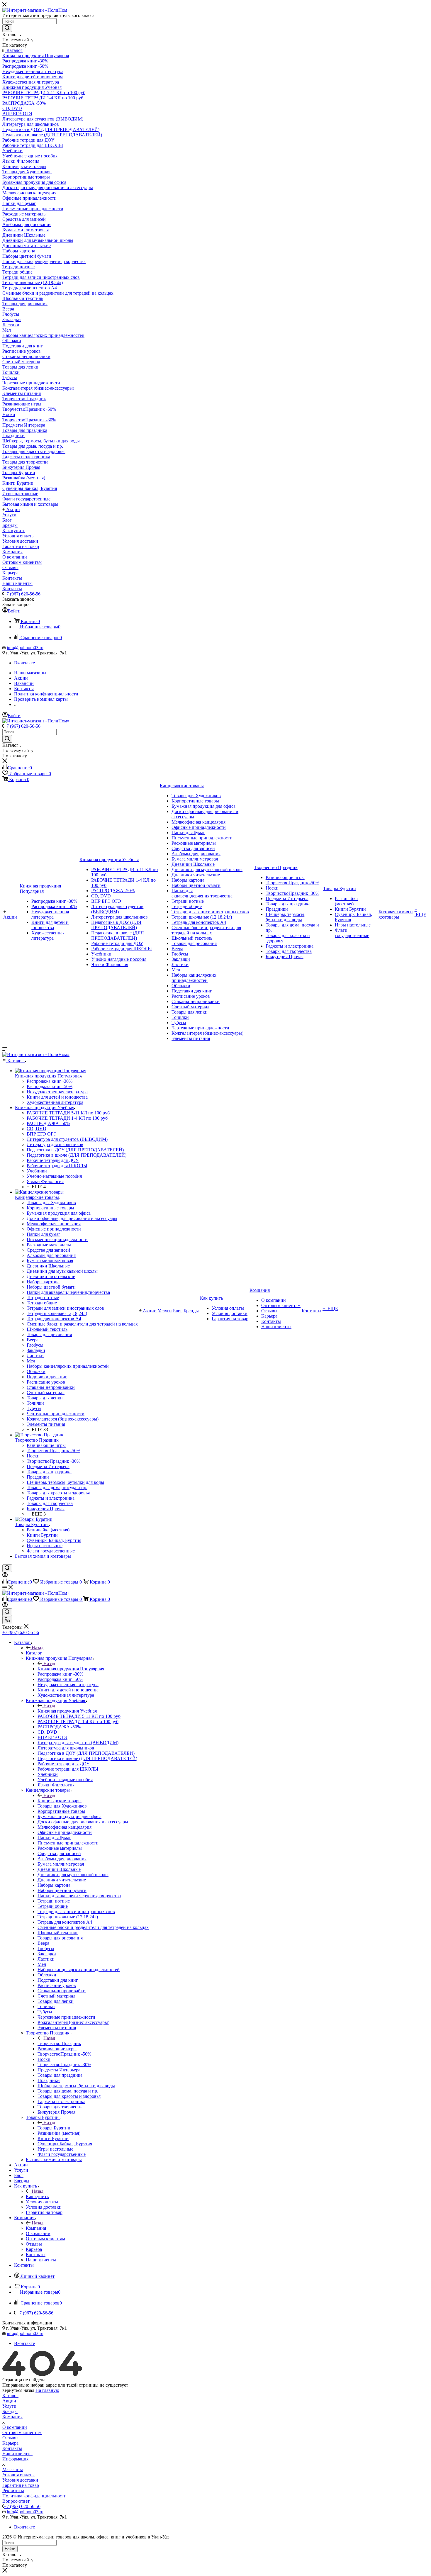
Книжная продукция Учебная (67, 1711)
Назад (38, 1648)
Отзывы (10, 2438)
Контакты (12, 2448)
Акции (9, 2401)
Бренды (10, 2411)
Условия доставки (20, 2480)
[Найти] (7, 28)
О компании (15, 2427)
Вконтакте (24, 663)
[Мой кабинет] (5, 1576)
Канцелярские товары (60, 1801)
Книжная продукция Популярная (71, 1669)
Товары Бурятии (54, 2128)
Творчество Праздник (59, 2043)
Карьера (10, 2443)
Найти (10, 2549)
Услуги (9, 2406)
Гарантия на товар (21, 2485)
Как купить (37, 2196)
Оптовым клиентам (22, 2432)
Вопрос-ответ (16, 2501)
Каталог (34, 1653)
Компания (36, 2228)
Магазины (13, 2469)
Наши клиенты (17, 2454)
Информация (15, 2459)
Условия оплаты (18, 2475)
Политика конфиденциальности (34, 2496)
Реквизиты (13, 2491)
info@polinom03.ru (25, 648)
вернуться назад (18, 2390)
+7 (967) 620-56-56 (22, 594)
